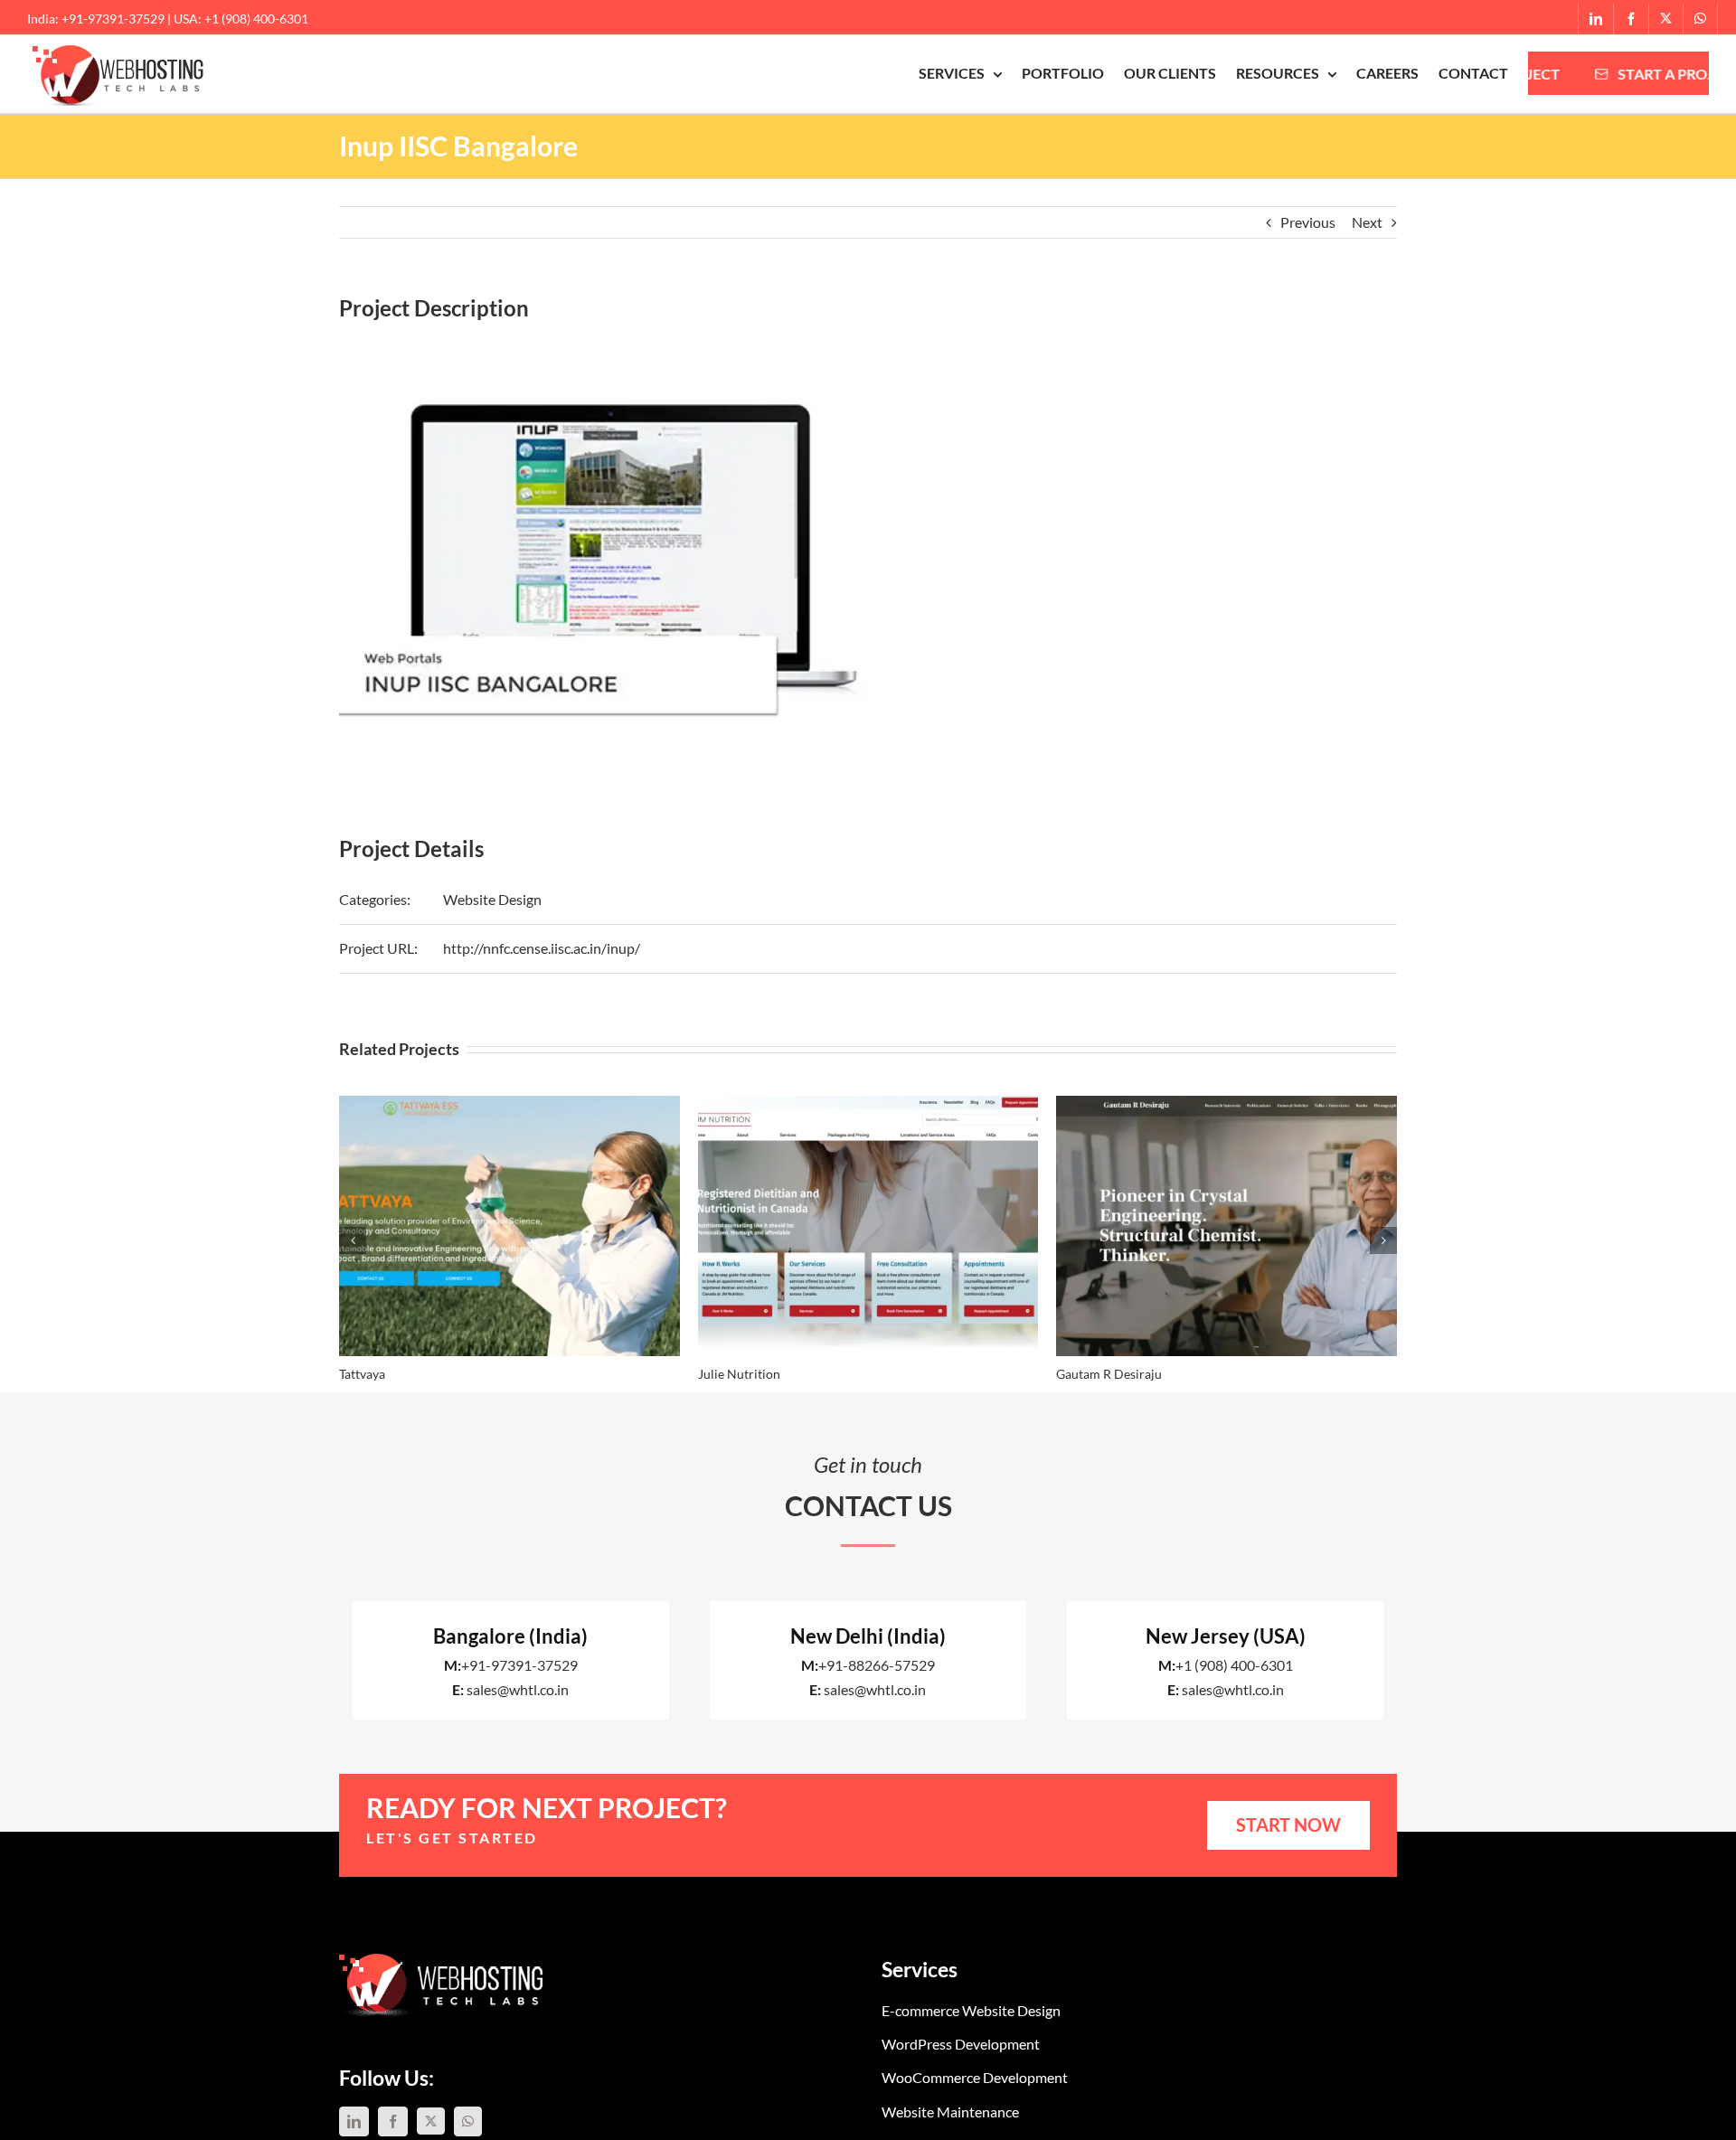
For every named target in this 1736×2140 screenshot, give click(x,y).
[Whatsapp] (468, 2121)
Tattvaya (362, 1374)
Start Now (1288, 1824)
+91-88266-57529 (877, 1665)
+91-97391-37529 (519, 1665)
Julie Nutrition (739, 1374)
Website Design (492, 899)
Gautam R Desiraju (1109, 1374)
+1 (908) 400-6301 (1234, 1665)
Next (1367, 222)
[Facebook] (393, 2121)
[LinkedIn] (354, 2121)
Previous (1308, 222)
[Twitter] (431, 2121)
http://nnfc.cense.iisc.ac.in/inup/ (542, 948)
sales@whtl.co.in (518, 1689)
